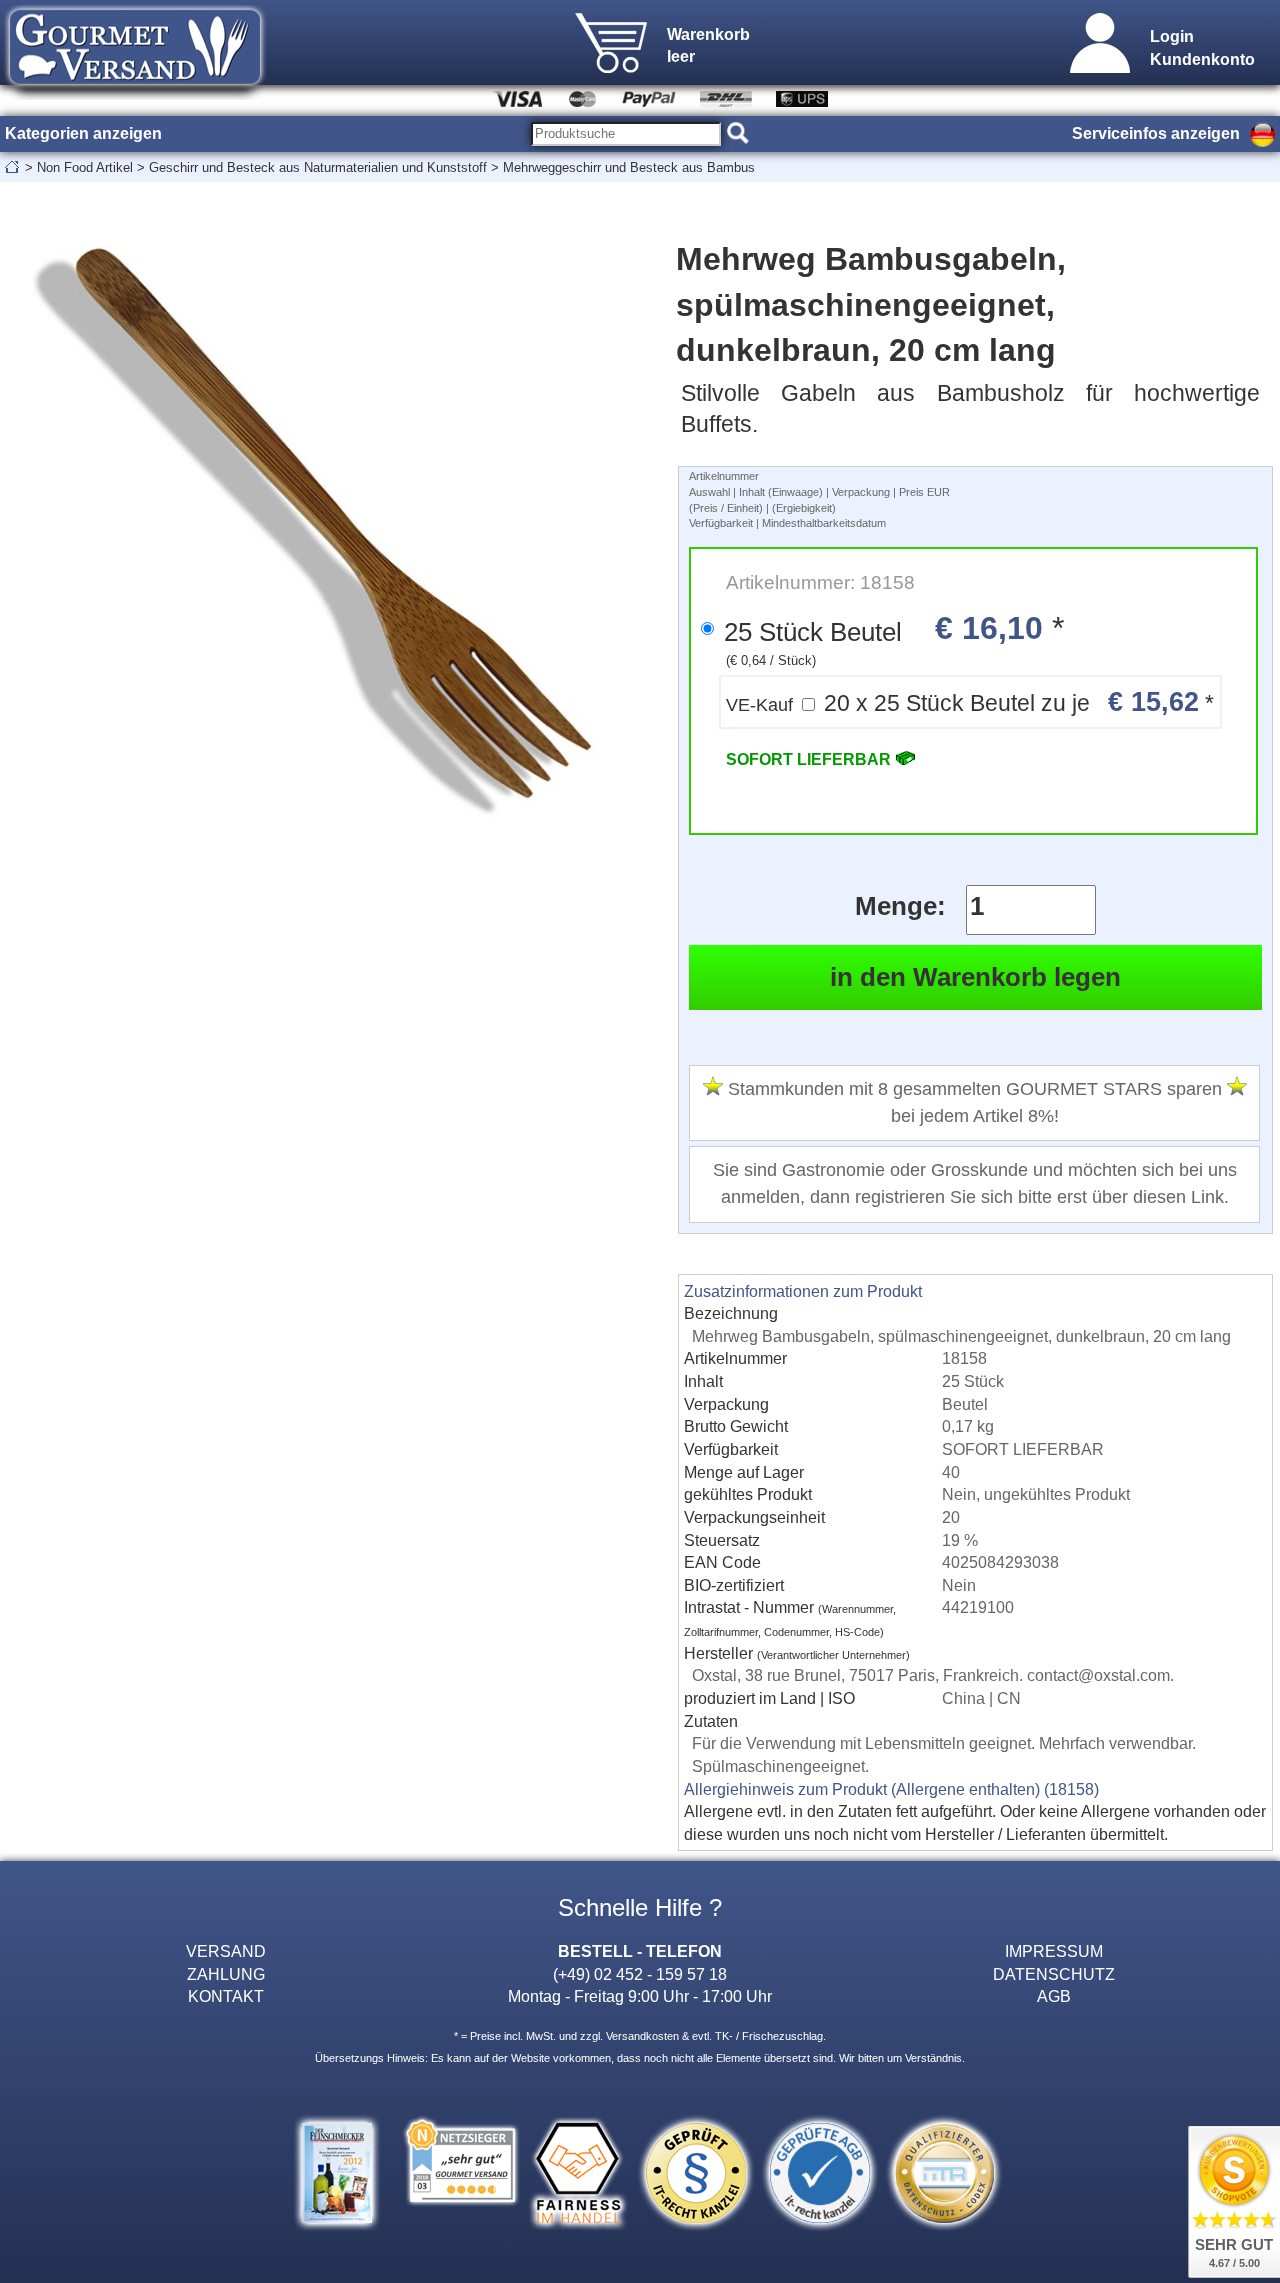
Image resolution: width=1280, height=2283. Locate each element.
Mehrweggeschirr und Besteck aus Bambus (629, 167)
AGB (1054, 1996)
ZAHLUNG (226, 1974)
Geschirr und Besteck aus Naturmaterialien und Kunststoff (318, 167)
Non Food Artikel (85, 167)
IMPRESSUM (1054, 1951)
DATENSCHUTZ (1054, 1974)
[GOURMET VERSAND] (135, 94)
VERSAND (226, 1951)
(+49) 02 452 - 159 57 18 (640, 1974)
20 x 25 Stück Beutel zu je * (970, 701)
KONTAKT (226, 1996)
